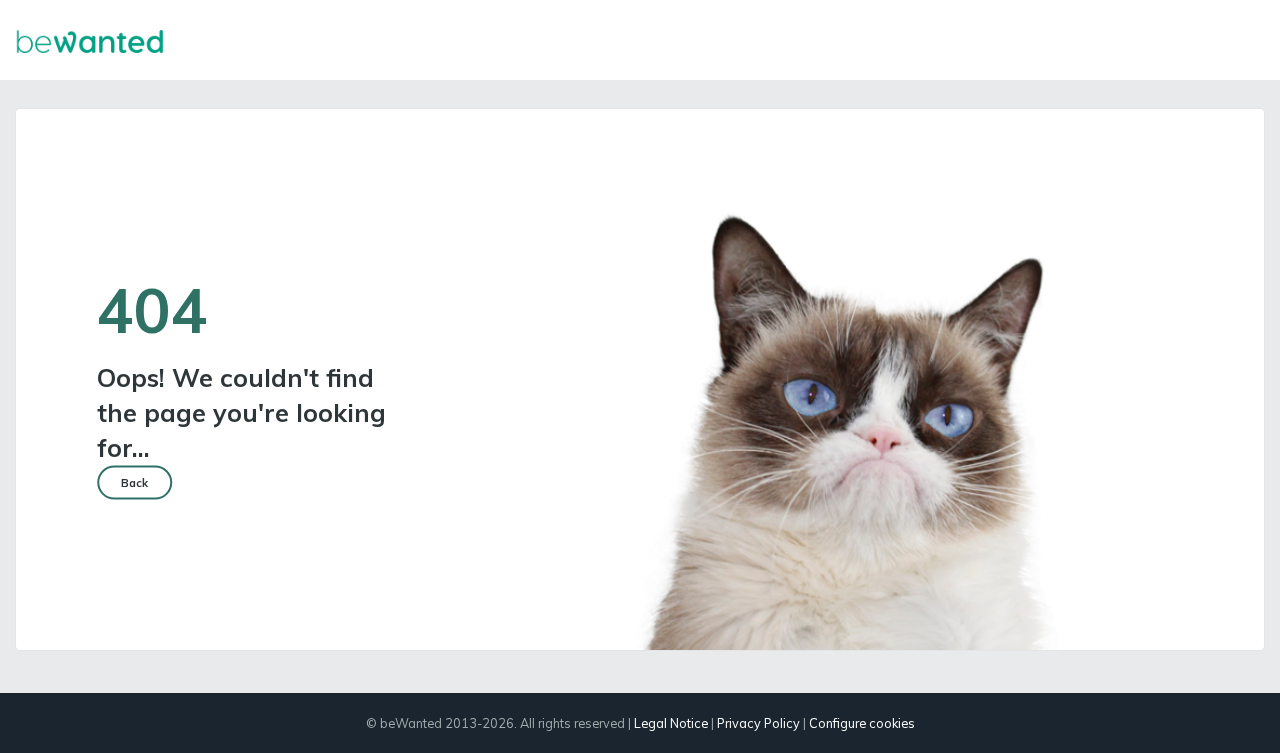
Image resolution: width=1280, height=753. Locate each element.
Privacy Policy (758, 723)
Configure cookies (862, 723)
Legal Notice (671, 723)
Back (134, 483)
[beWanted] (90, 40)
